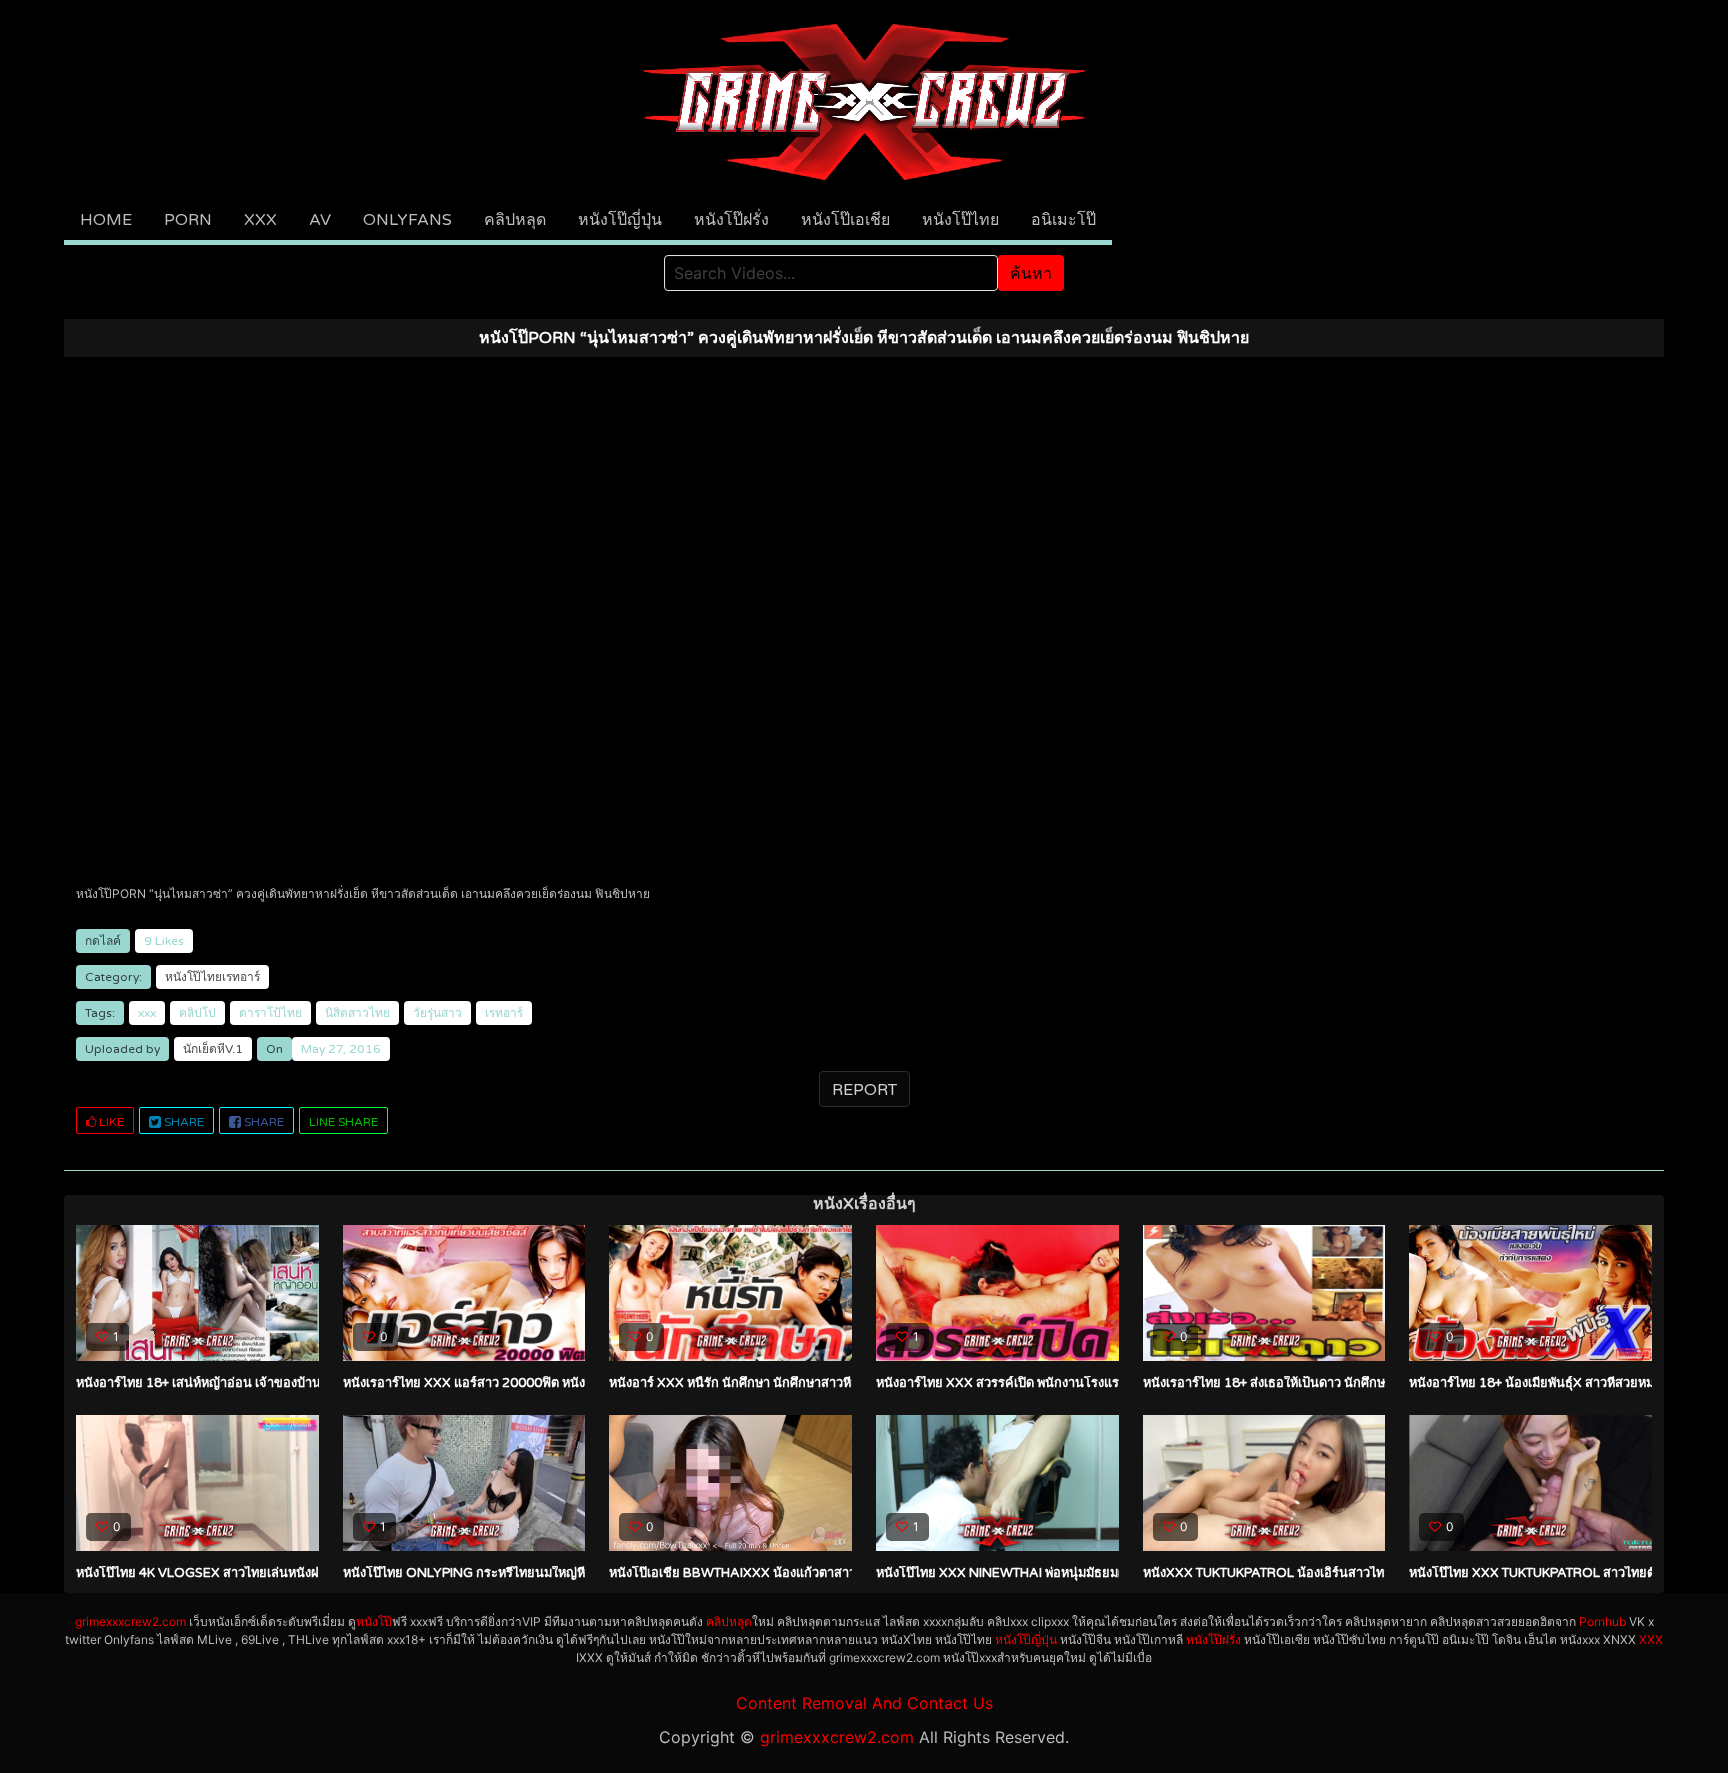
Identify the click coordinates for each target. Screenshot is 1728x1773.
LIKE (110, 1122)
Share (182, 1122)
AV (320, 220)
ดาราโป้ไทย (270, 1013)
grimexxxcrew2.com (130, 1621)
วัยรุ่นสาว (437, 1013)
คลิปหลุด (515, 220)
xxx (147, 1013)
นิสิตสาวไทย (357, 1013)
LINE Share (343, 1122)
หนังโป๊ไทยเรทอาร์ (212, 977)
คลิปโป (197, 1013)
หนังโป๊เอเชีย (845, 220)
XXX (260, 220)
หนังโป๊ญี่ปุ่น (620, 220)
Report (864, 1090)
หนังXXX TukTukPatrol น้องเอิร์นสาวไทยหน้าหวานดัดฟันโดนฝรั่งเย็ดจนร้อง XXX (1378, 1573)
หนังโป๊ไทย (960, 220)
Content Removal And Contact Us (864, 1703)
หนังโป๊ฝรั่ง (731, 220)
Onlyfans (407, 220)
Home (106, 220)
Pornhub (1602, 1621)
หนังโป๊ (374, 1621)
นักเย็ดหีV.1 (213, 1049)
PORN (188, 220)
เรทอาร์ (504, 1013)
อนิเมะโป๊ (1063, 220)
